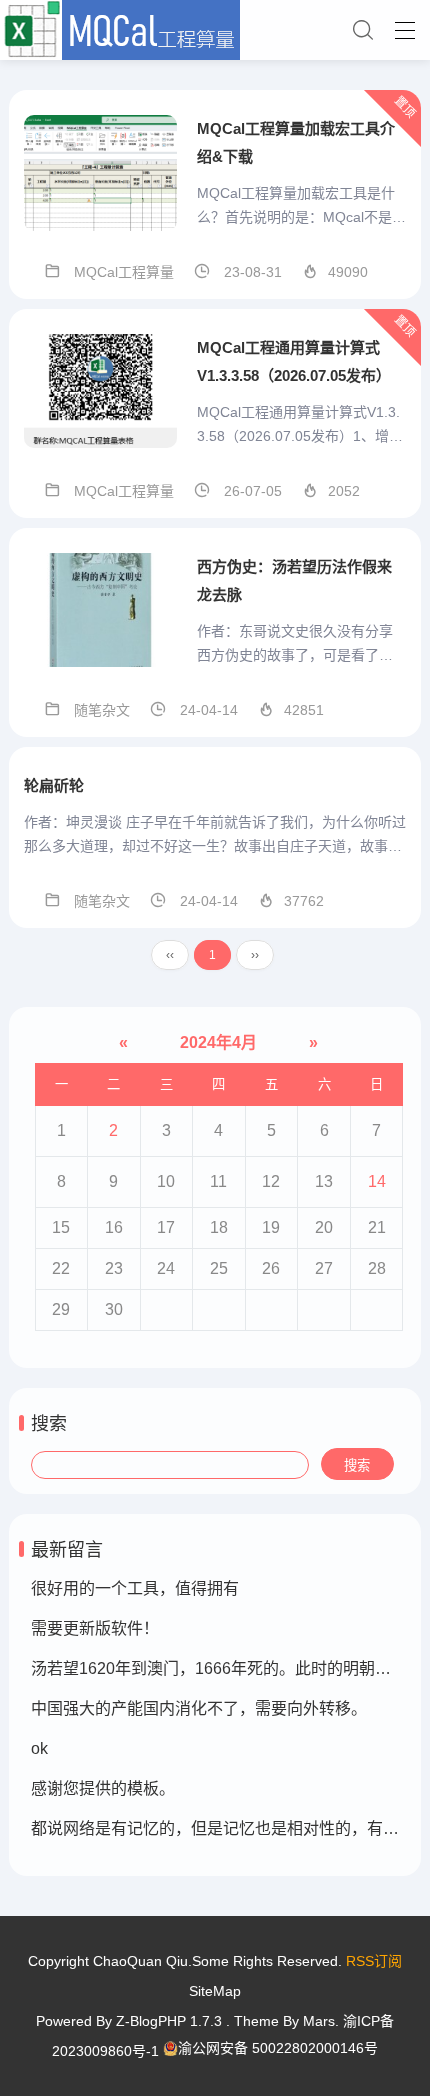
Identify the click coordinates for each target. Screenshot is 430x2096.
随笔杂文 (102, 710)
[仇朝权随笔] (215, 30)
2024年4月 (218, 1042)
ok (39, 1748)
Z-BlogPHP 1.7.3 (169, 2021)
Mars (319, 2021)
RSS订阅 (374, 1961)
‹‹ (170, 955)
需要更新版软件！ (95, 1628)
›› (255, 955)
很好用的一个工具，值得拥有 (135, 1588)
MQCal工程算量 (124, 272)
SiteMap (215, 1991)
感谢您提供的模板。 (103, 1788)
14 (377, 1181)
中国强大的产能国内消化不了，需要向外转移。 (199, 1708)
